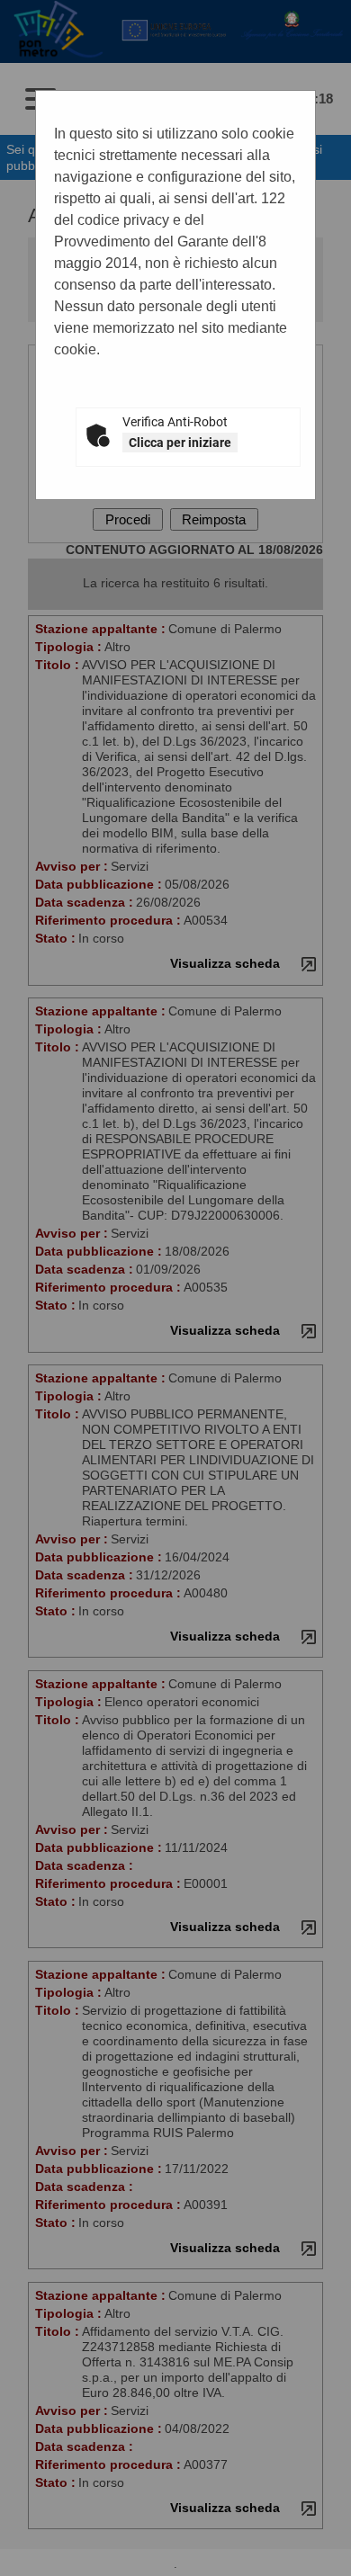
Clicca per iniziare (180, 443)
